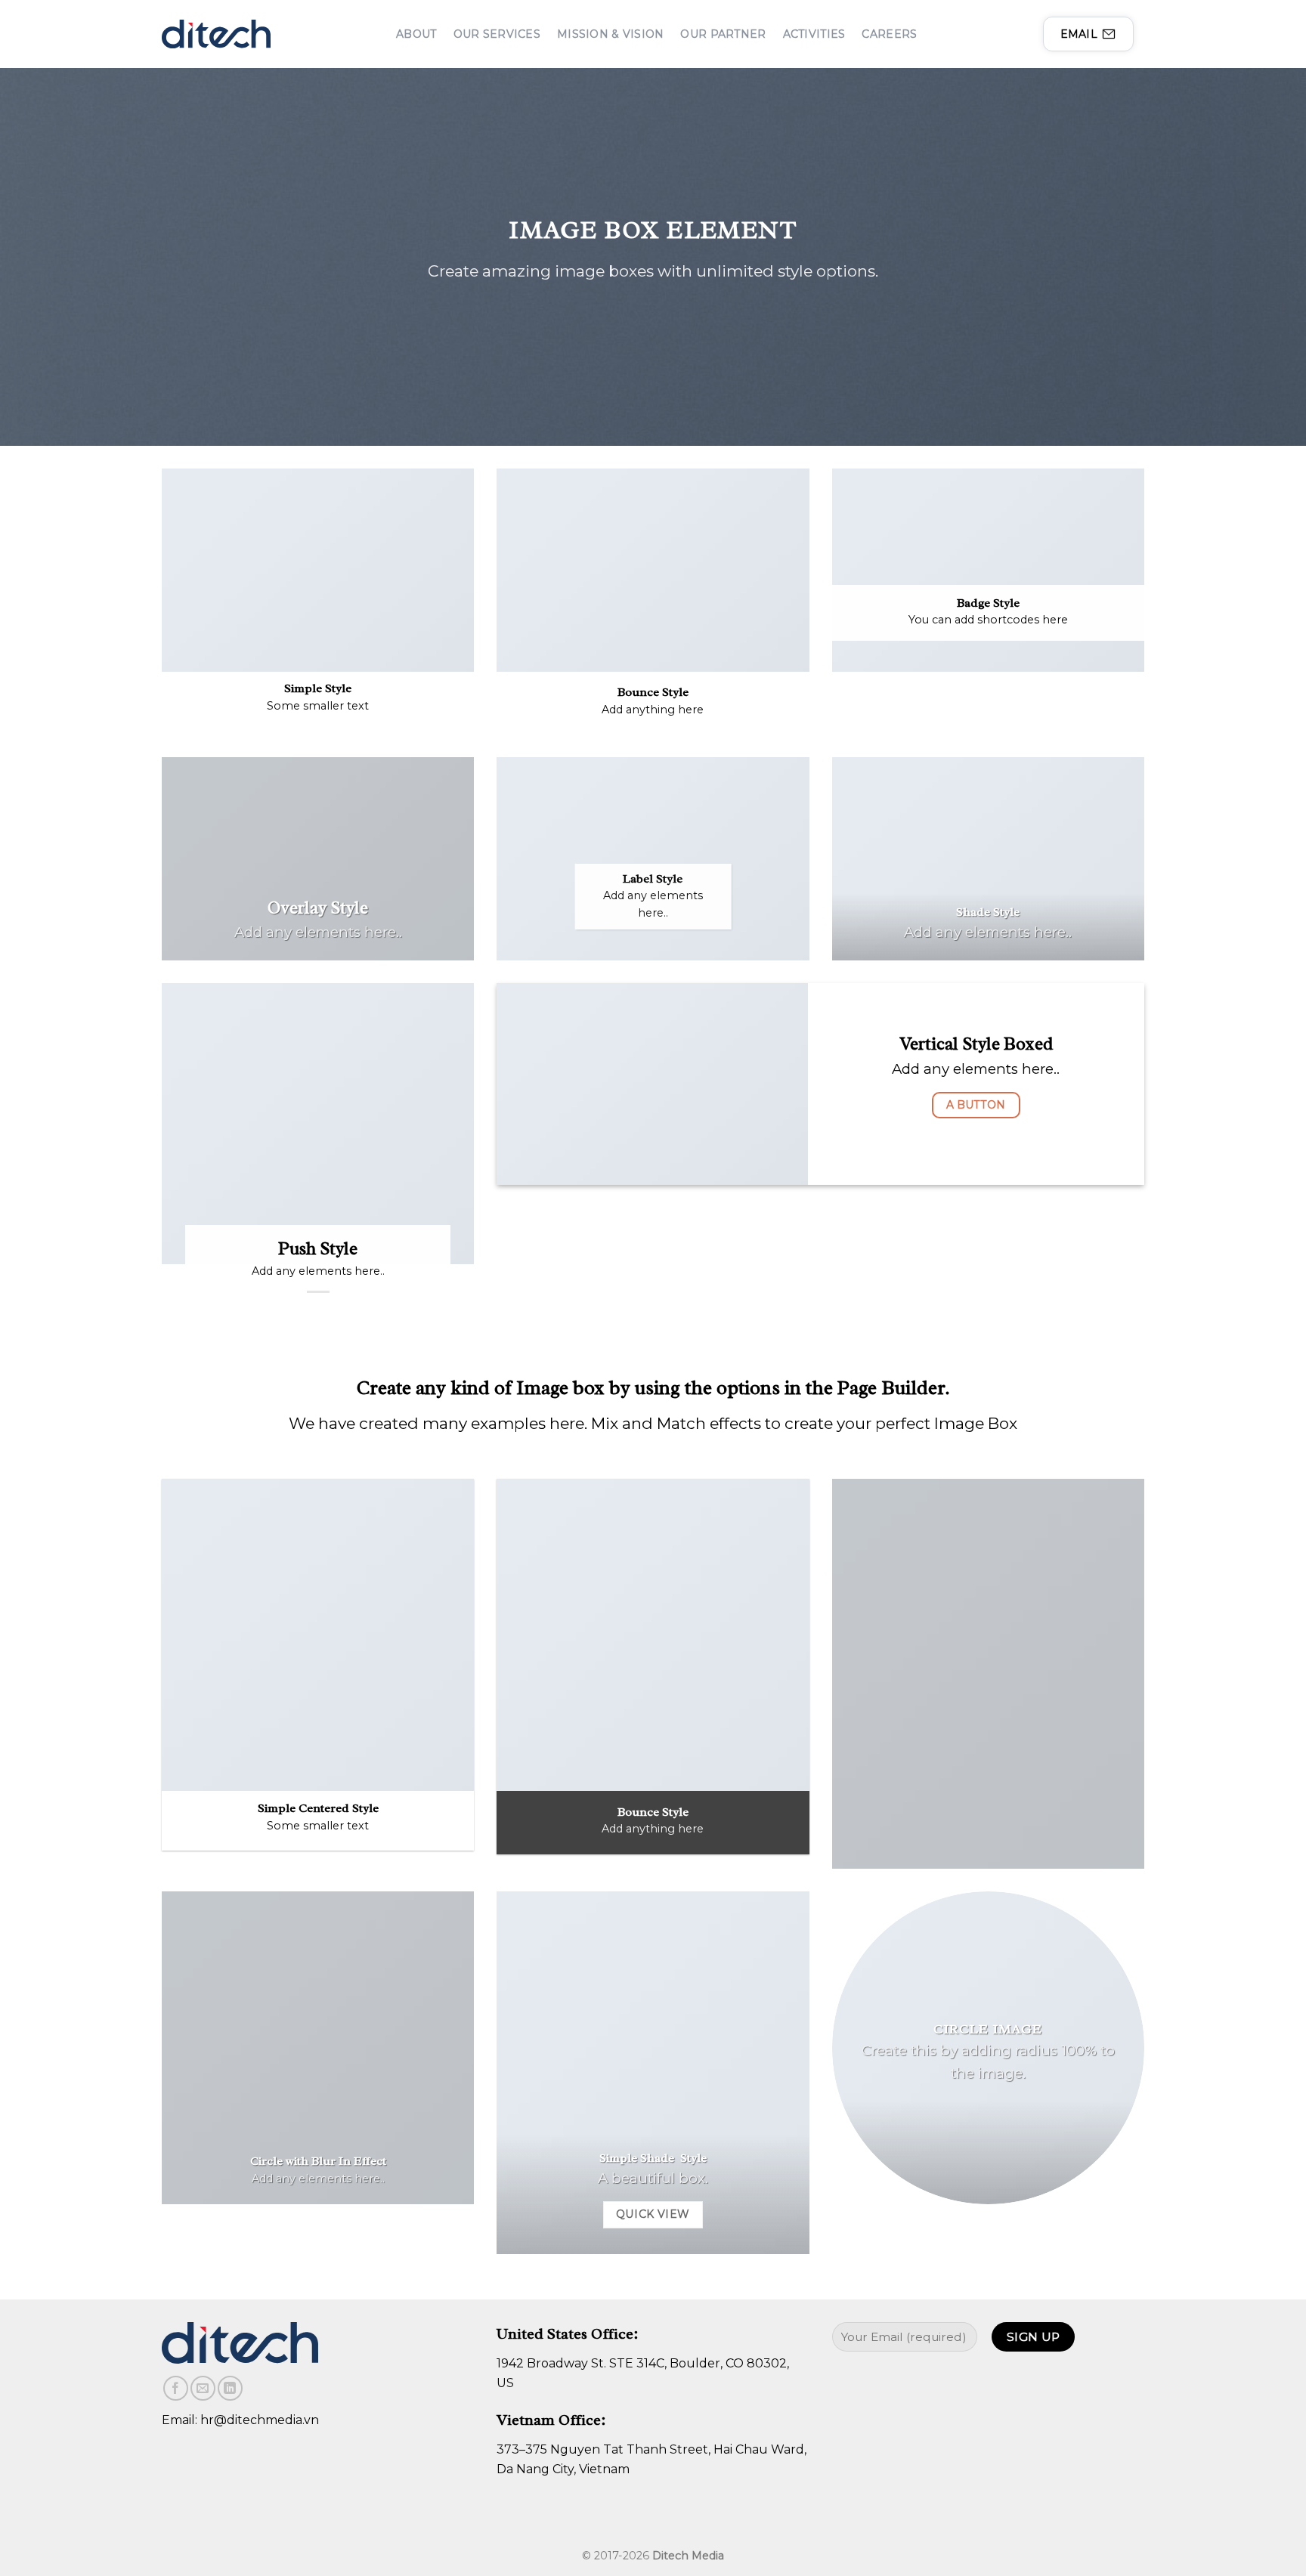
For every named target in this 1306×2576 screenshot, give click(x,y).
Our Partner (723, 34)
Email (1079, 34)
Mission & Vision (610, 34)
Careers (889, 34)
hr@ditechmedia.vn (260, 2420)
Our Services (497, 34)
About (416, 34)
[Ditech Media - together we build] (216, 34)
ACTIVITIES (814, 34)
